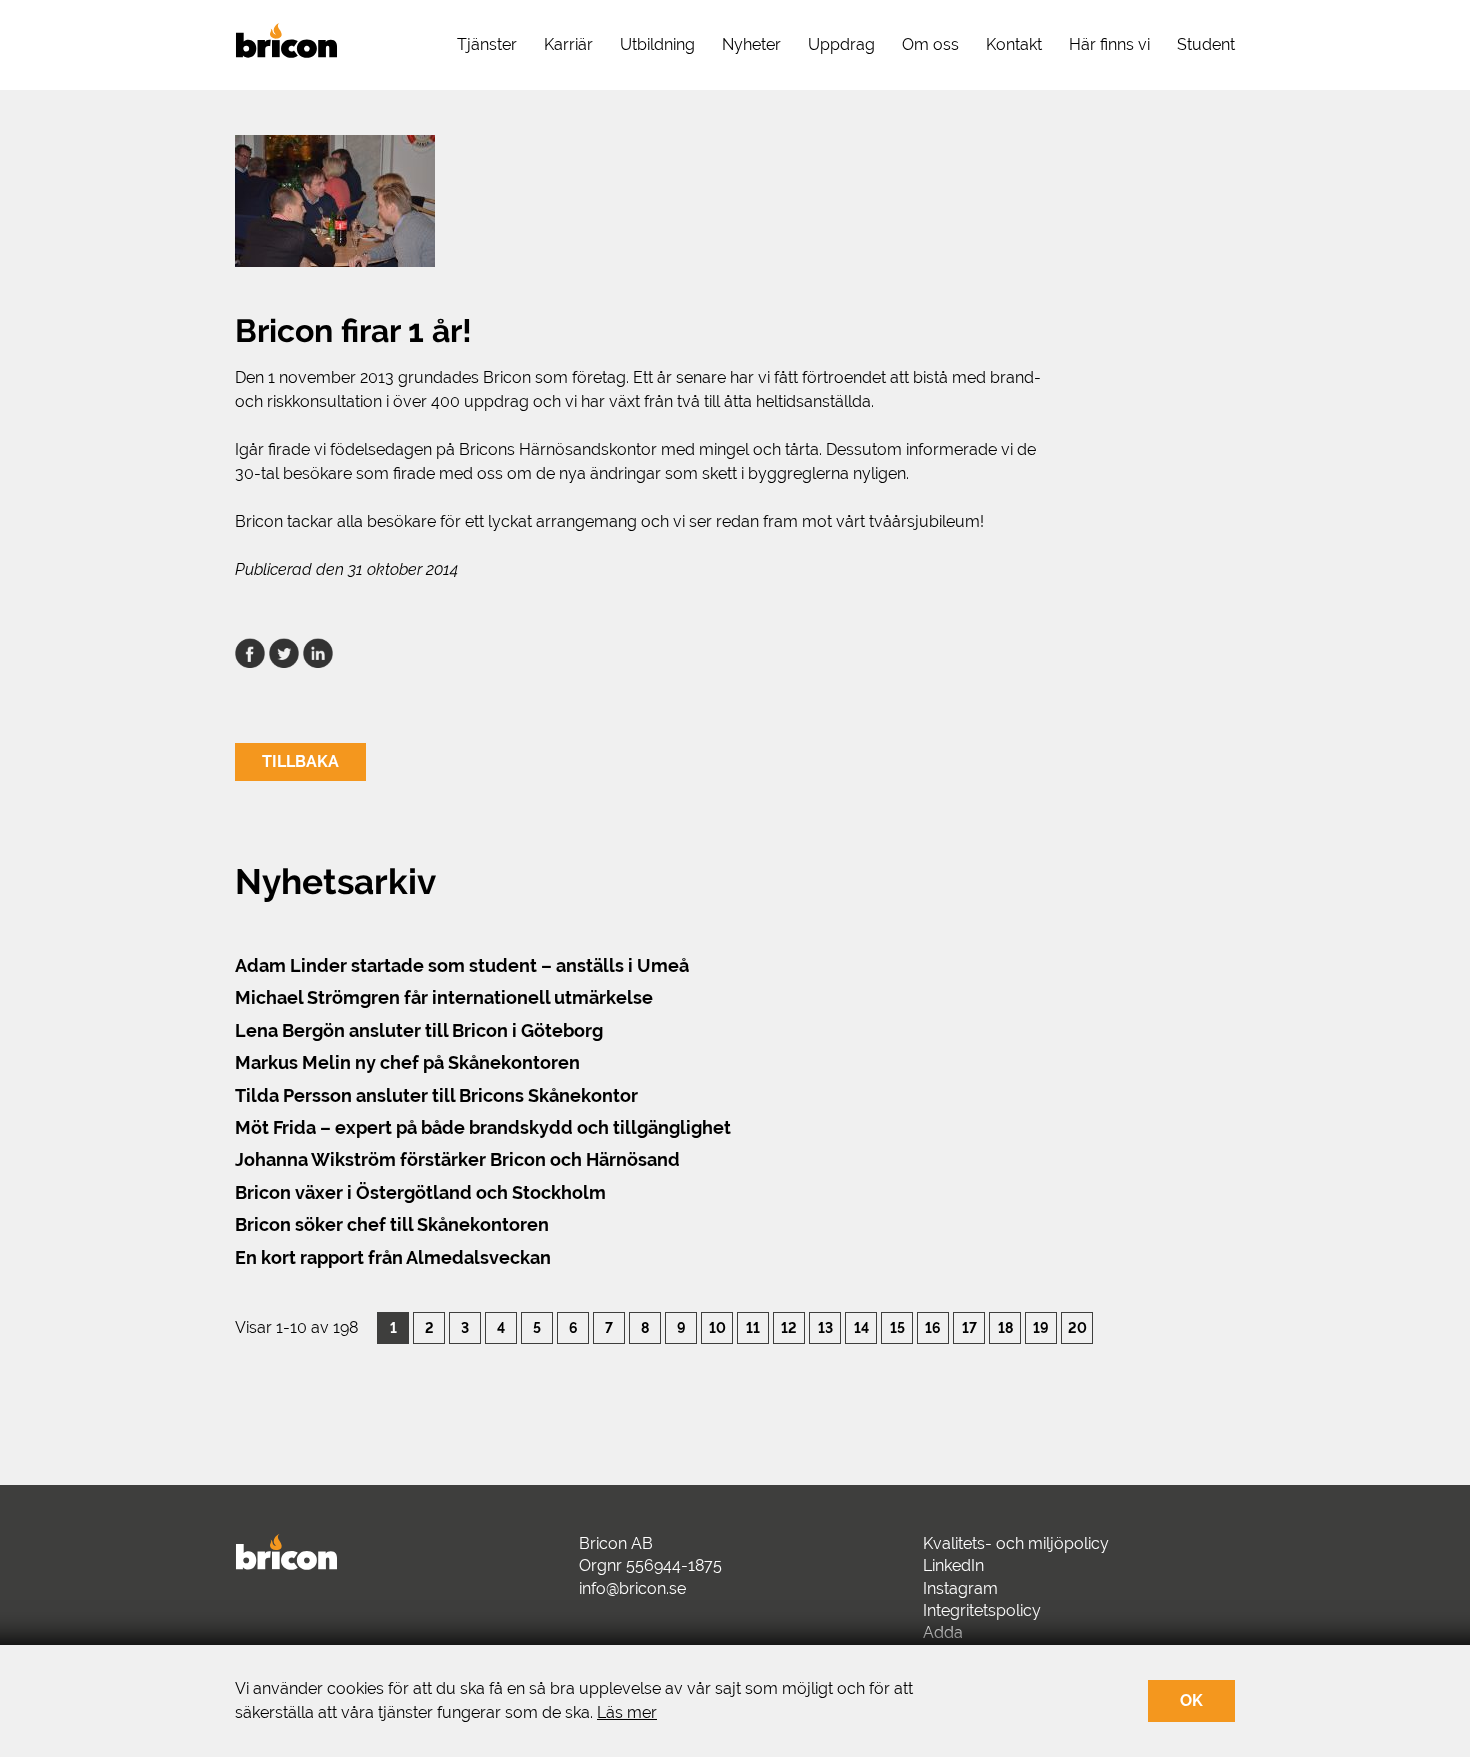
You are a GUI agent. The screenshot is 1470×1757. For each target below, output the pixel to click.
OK (1191, 1700)
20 (1077, 1327)
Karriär (568, 44)
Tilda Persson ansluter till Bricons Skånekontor (436, 1095)
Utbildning (657, 44)
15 (897, 1327)
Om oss (930, 44)
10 (717, 1327)
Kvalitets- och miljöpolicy (1016, 1543)
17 (969, 1327)
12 (789, 1327)
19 (1041, 1327)
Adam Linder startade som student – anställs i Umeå (462, 965)
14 (861, 1327)
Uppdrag (841, 44)
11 (753, 1327)
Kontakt (1014, 44)
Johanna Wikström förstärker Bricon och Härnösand (457, 1159)
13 (825, 1327)
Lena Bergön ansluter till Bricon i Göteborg (419, 1030)
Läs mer (627, 1712)
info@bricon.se (632, 1588)
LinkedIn (953, 1565)
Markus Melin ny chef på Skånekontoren (407, 1062)
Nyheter (751, 44)
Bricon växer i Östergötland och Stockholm (420, 1192)
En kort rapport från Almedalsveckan (393, 1257)
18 (1005, 1327)
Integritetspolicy (982, 1610)
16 (933, 1327)
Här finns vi (1109, 44)
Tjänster (487, 44)
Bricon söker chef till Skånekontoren (392, 1224)
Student (1206, 44)
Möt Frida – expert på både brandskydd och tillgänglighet (483, 1127)
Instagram (960, 1588)
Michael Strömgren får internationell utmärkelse (444, 997)
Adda (943, 1632)
